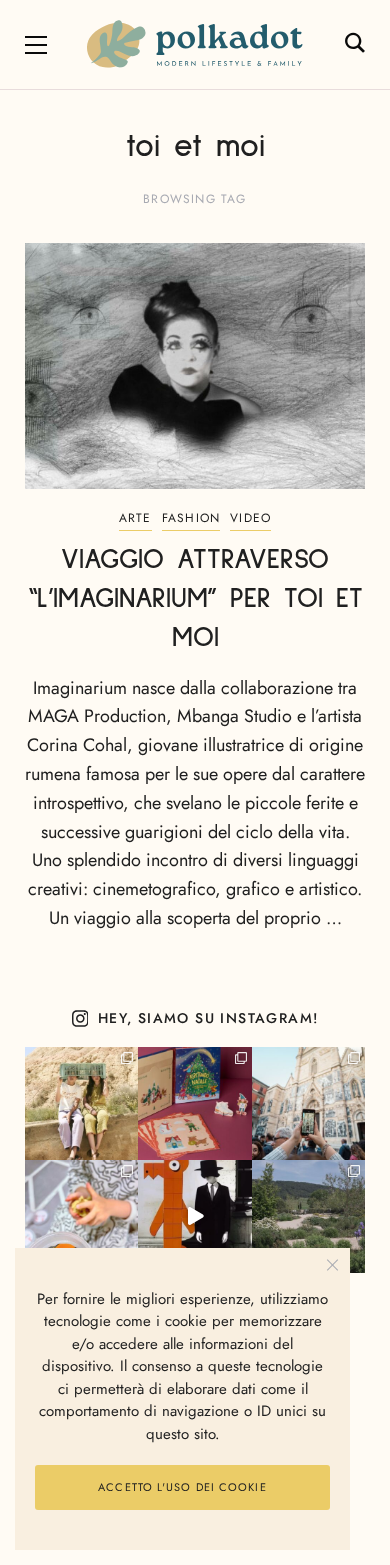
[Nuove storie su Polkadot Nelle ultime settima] (81, 1103)
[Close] (332, 1265)
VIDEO (250, 518)
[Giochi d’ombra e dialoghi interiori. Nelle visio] (194, 1216)
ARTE (135, 518)
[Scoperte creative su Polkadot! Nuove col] (308, 1103)
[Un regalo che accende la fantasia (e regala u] (81, 1216)
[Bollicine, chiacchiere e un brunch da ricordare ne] (308, 1216)
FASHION (191, 518)
